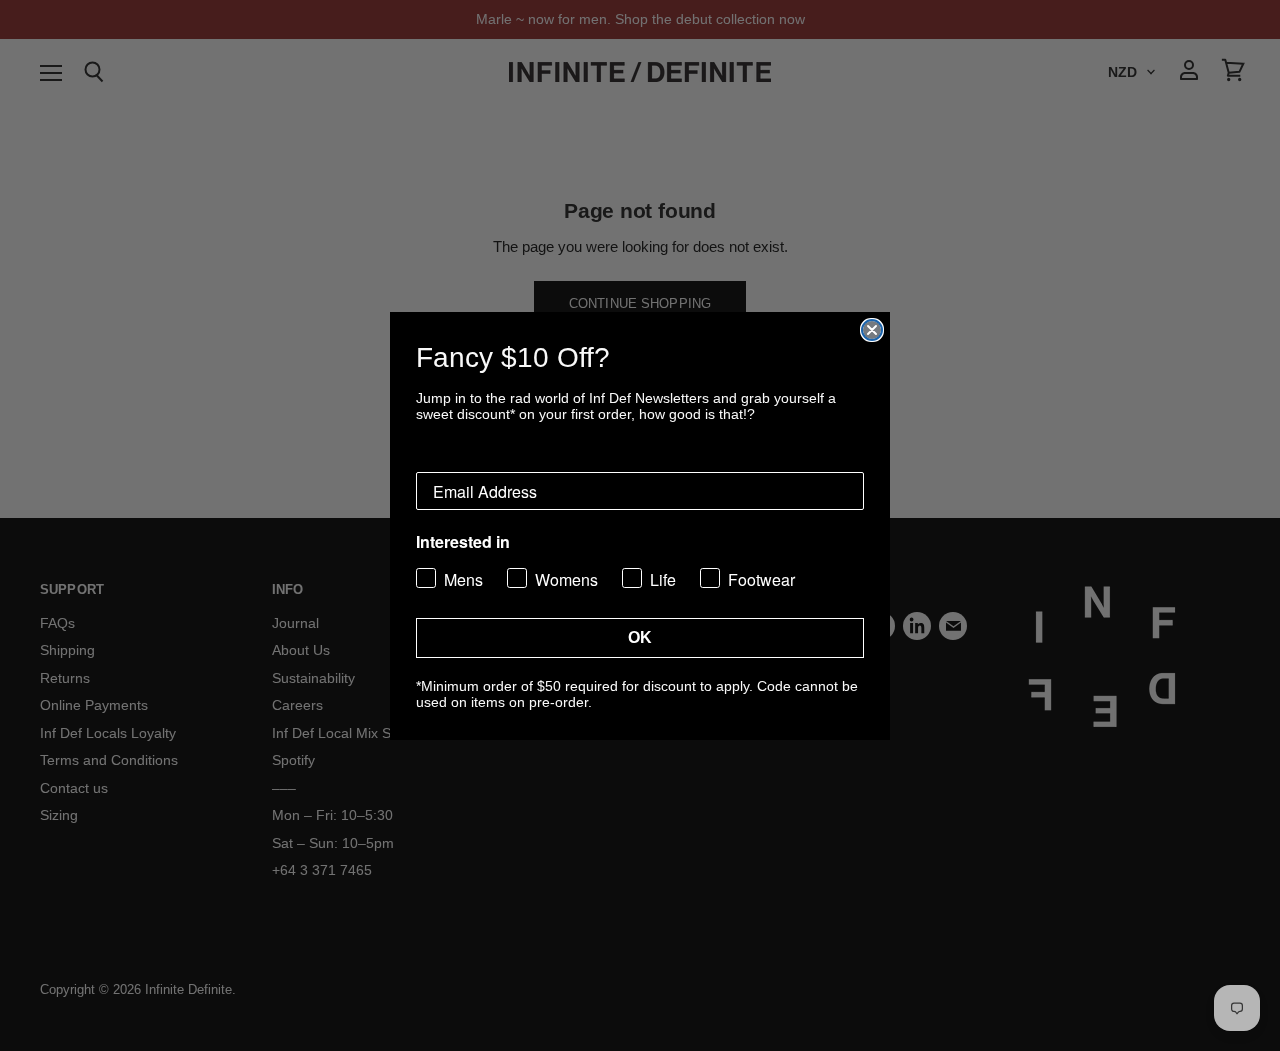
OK (640, 637)
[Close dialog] (872, 330)
